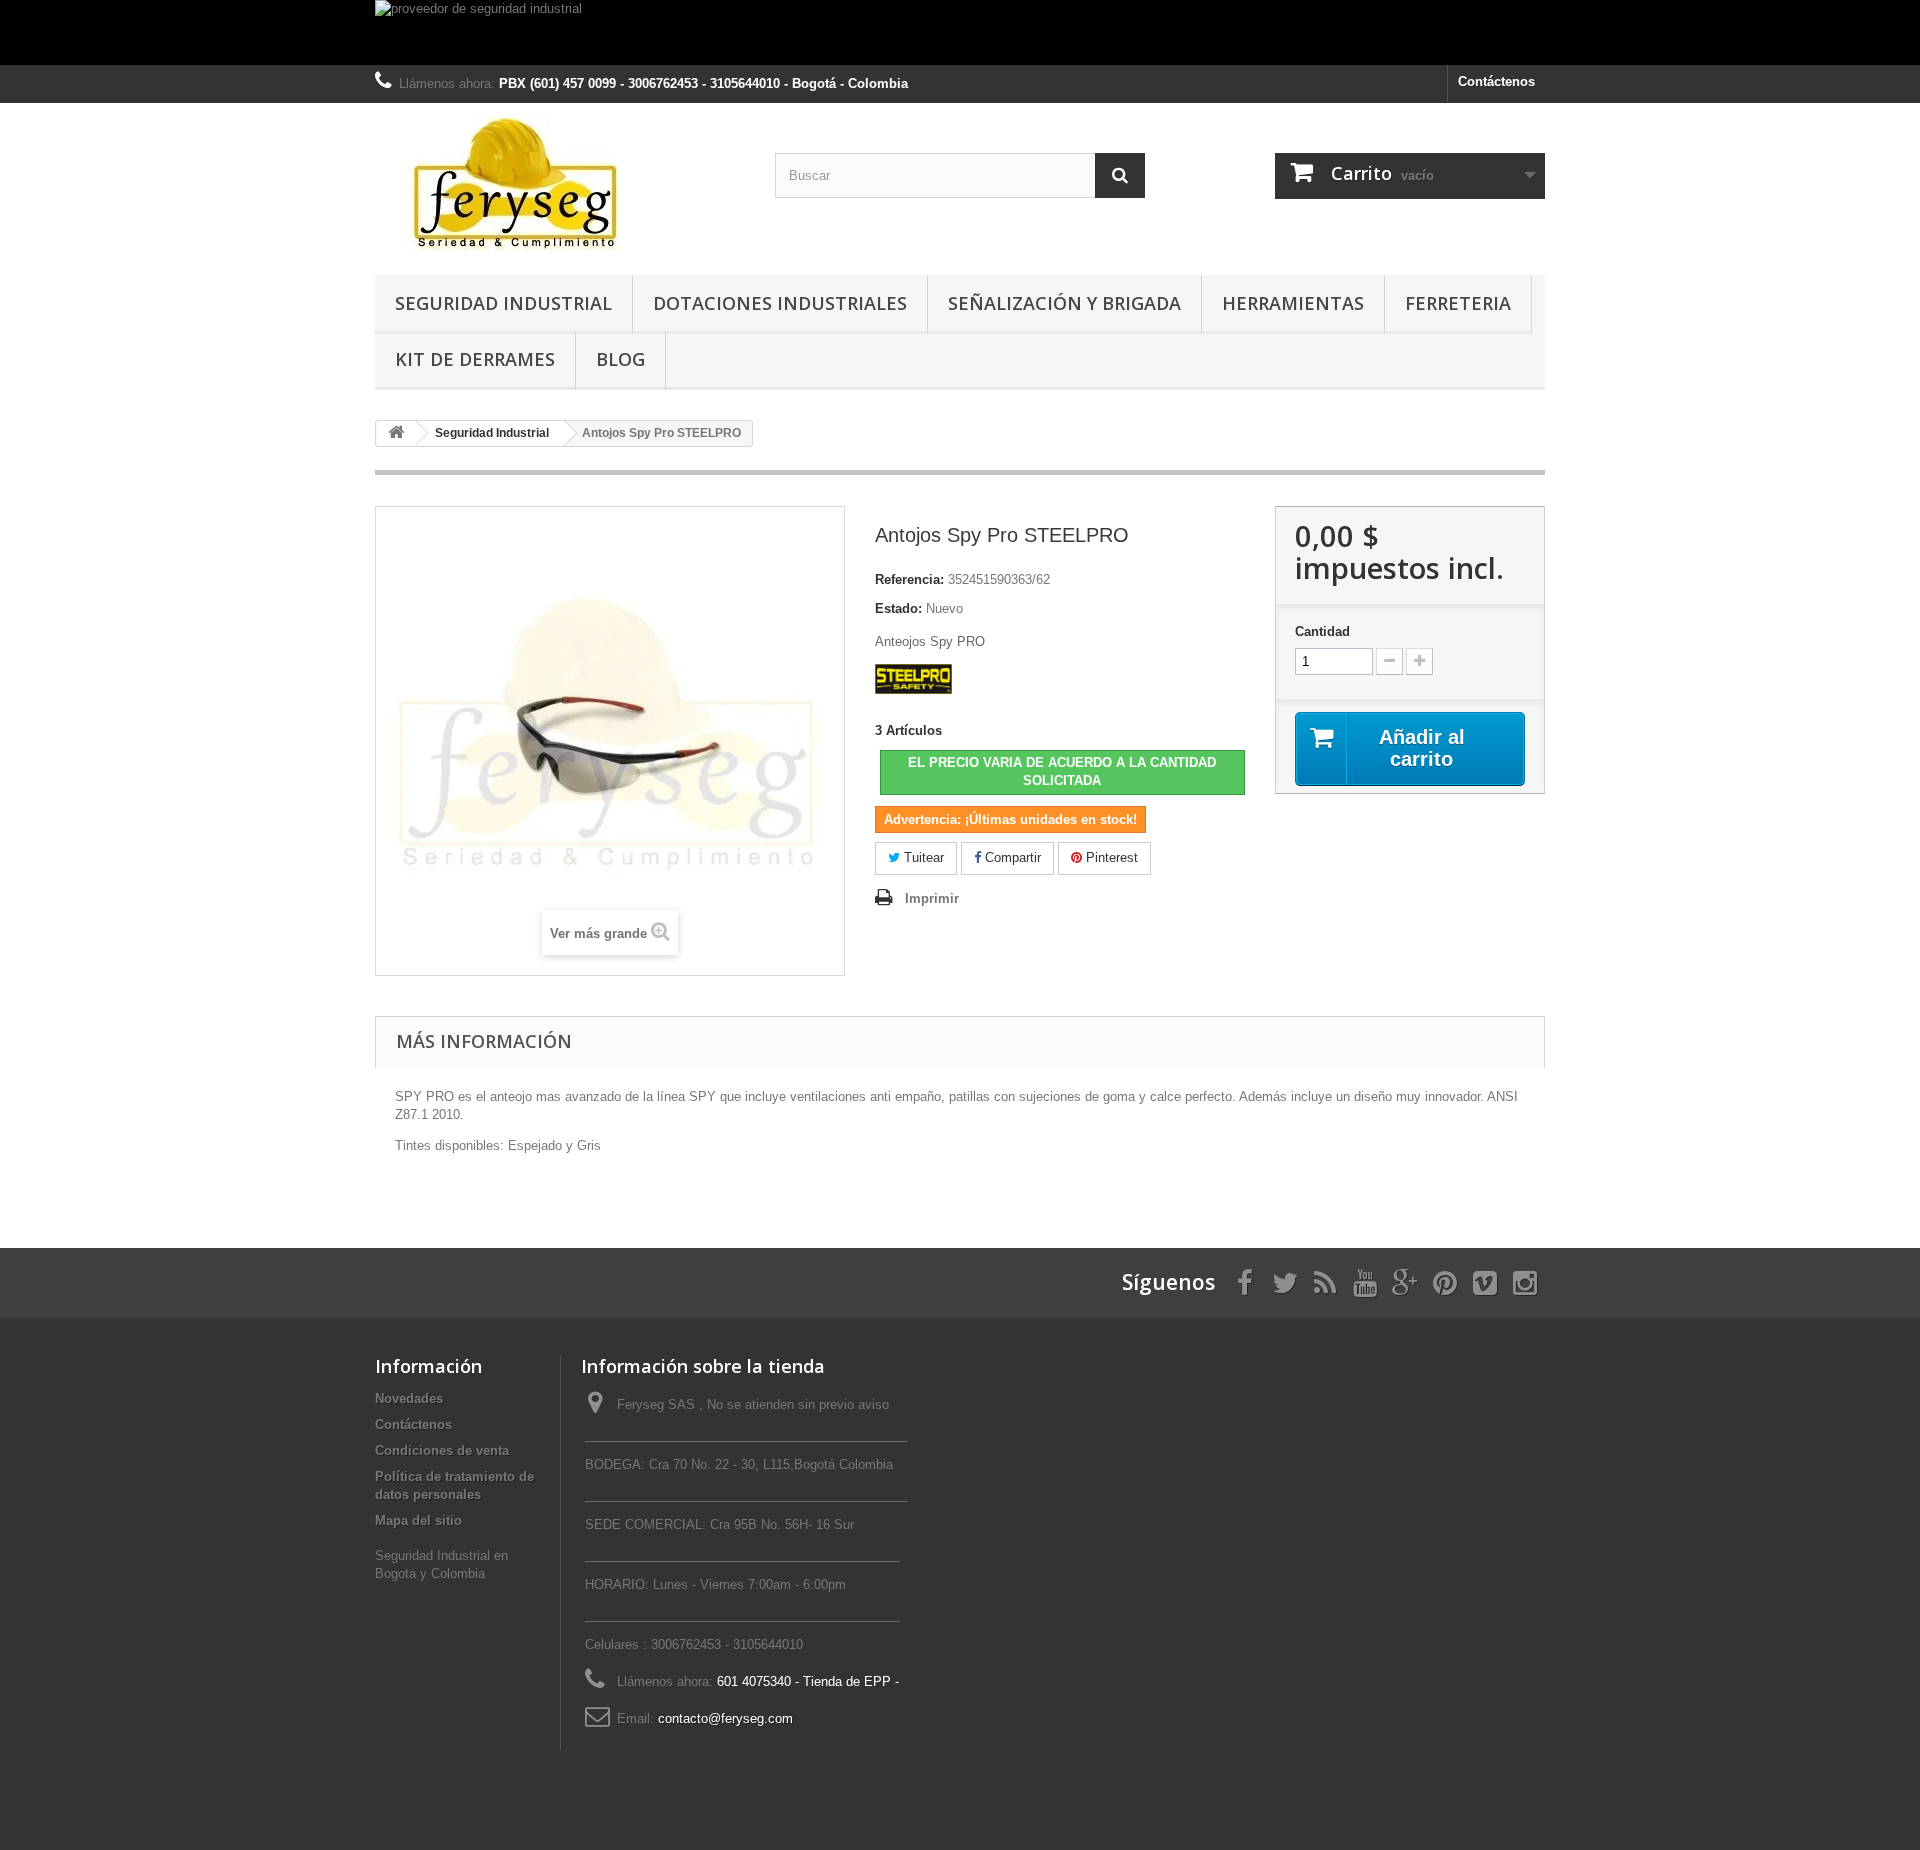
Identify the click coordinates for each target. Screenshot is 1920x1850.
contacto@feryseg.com (725, 1718)
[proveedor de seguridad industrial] (960, 32)
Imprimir (932, 898)
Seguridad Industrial (503, 303)
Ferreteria (1458, 303)
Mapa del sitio (418, 1520)
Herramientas (1293, 303)
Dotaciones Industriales (780, 303)
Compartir (1011, 857)
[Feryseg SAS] (560, 184)
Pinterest (1110, 857)
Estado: (898, 608)
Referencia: (909, 579)
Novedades (409, 1398)
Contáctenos (1496, 81)
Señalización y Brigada (1064, 303)
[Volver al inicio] (396, 433)
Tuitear (922, 857)
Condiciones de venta (442, 1450)
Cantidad (1322, 631)
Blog (620, 359)
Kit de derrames (475, 359)
